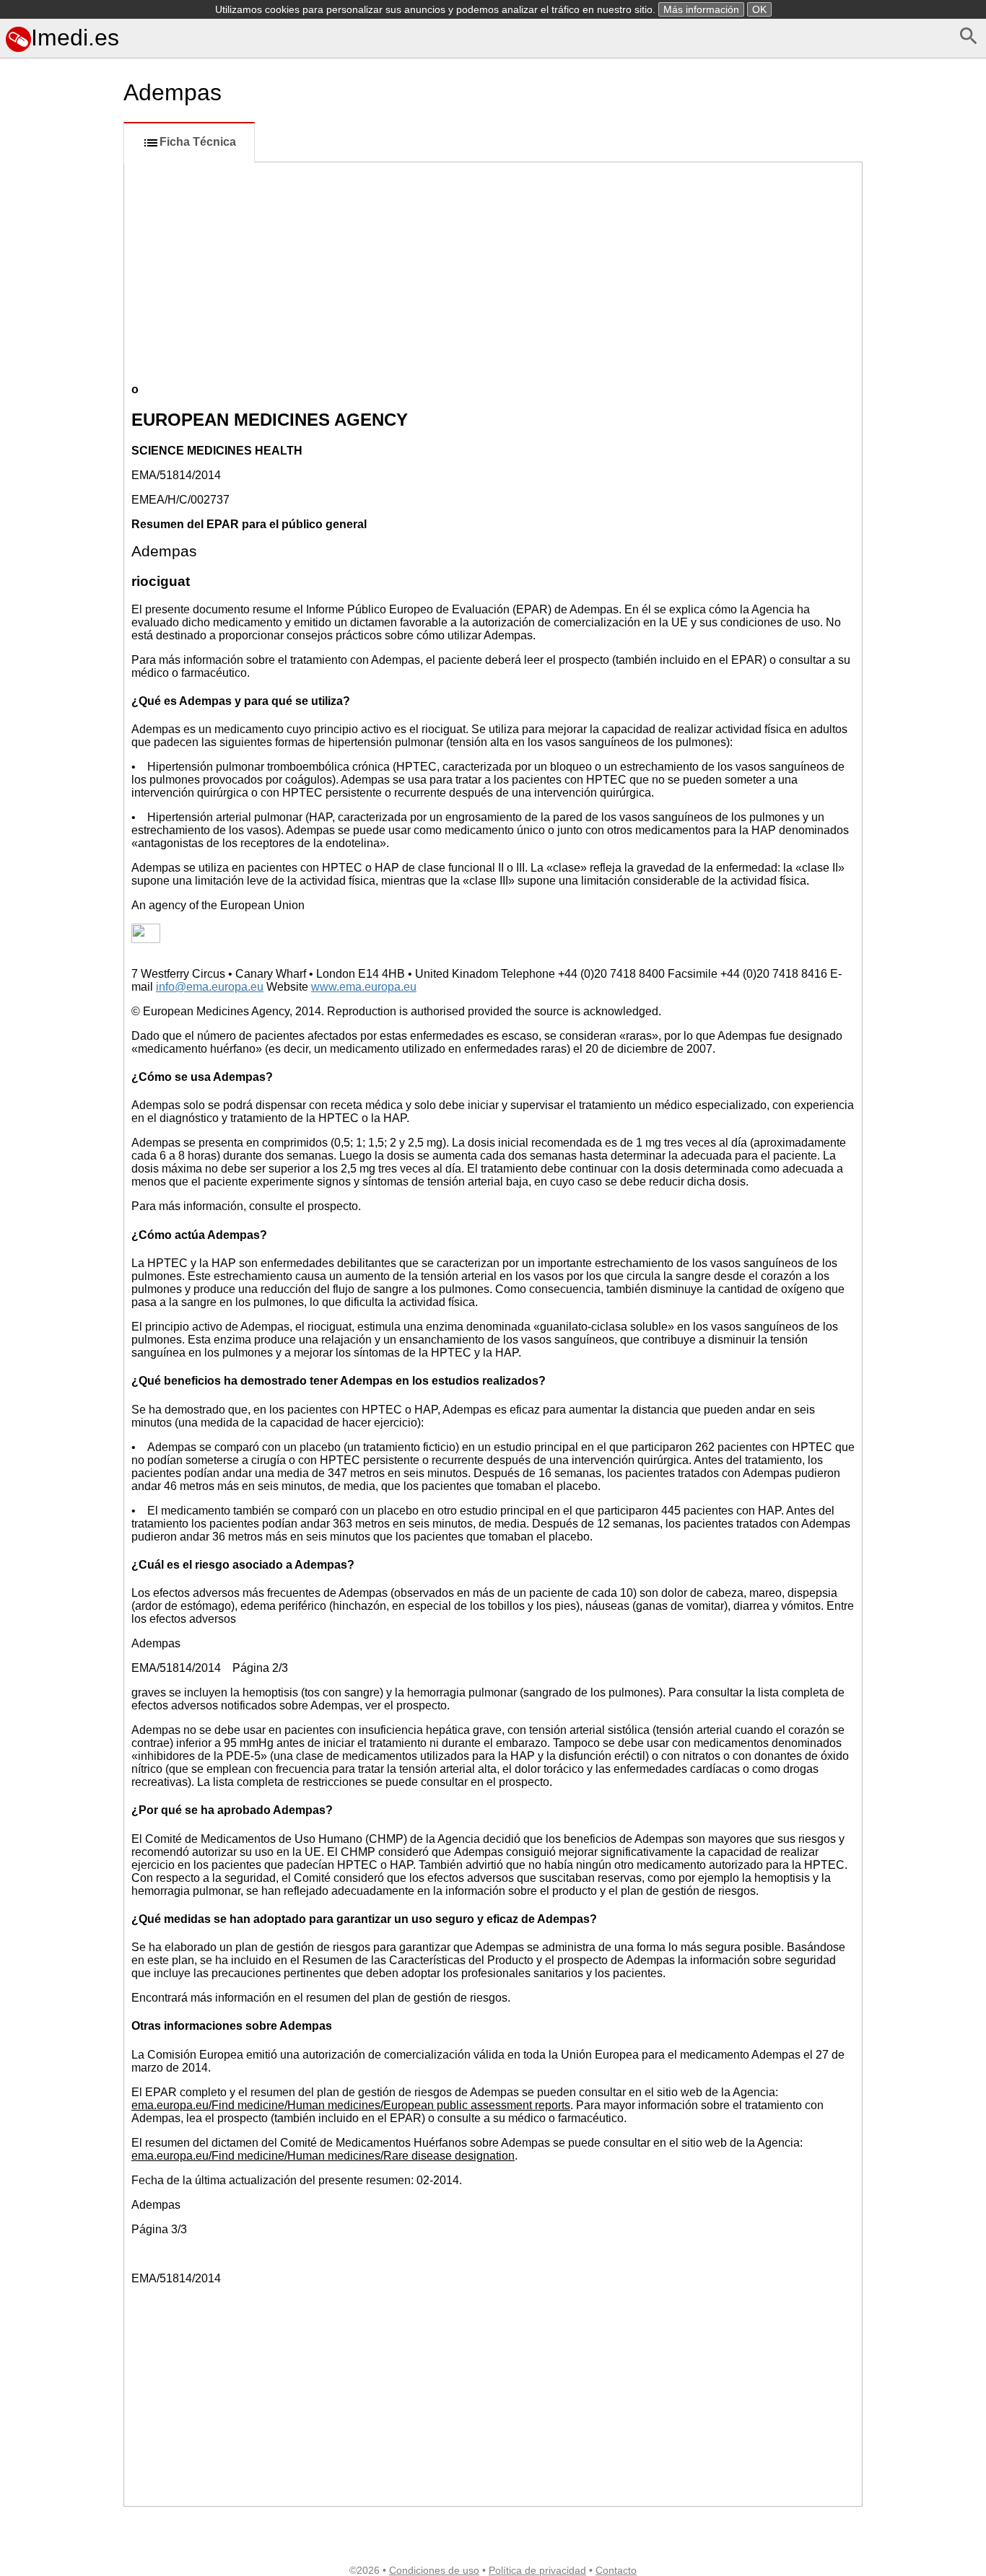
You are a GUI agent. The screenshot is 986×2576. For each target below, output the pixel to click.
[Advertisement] (59, 669)
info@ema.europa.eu (210, 987)
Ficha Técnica (198, 142)
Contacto (616, 2570)
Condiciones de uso (434, 2570)
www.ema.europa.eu (364, 987)
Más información (701, 9)
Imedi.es (75, 38)
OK (759, 9)
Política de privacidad (537, 2570)
